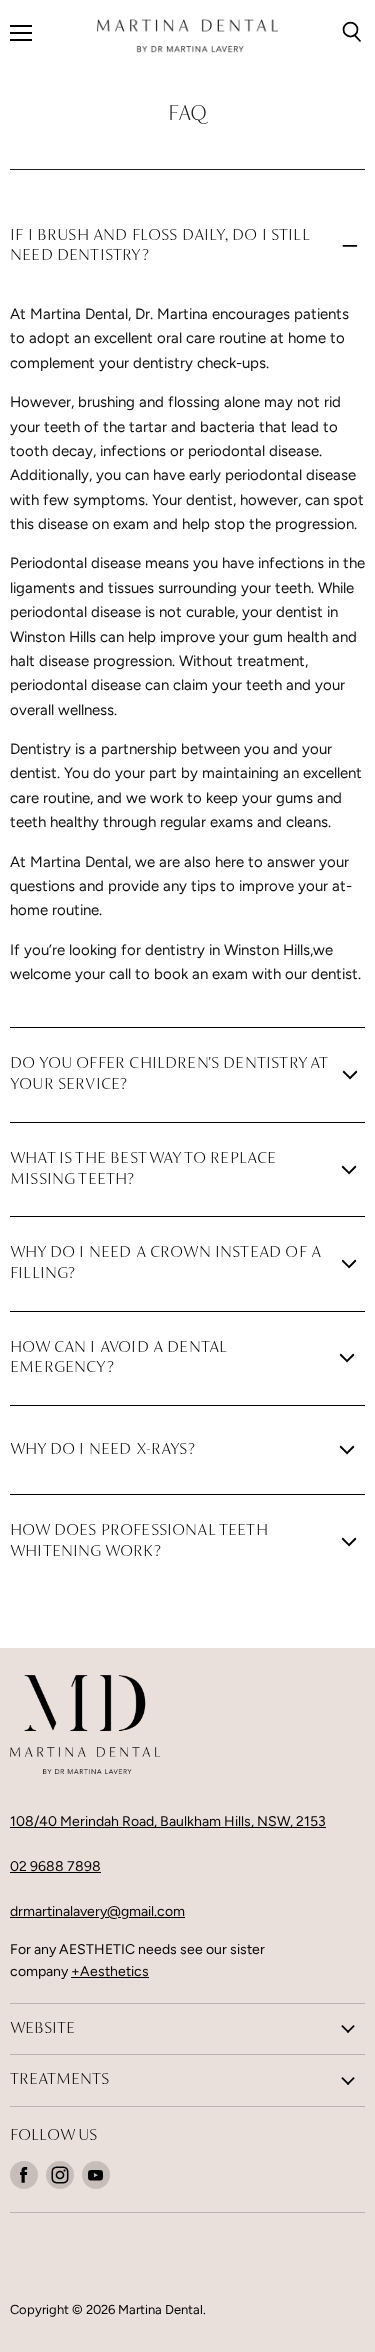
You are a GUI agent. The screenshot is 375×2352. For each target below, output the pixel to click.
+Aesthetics (110, 1971)
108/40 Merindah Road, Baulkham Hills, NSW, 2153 (168, 1821)
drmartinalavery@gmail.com (97, 1911)
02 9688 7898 (55, 1866)
